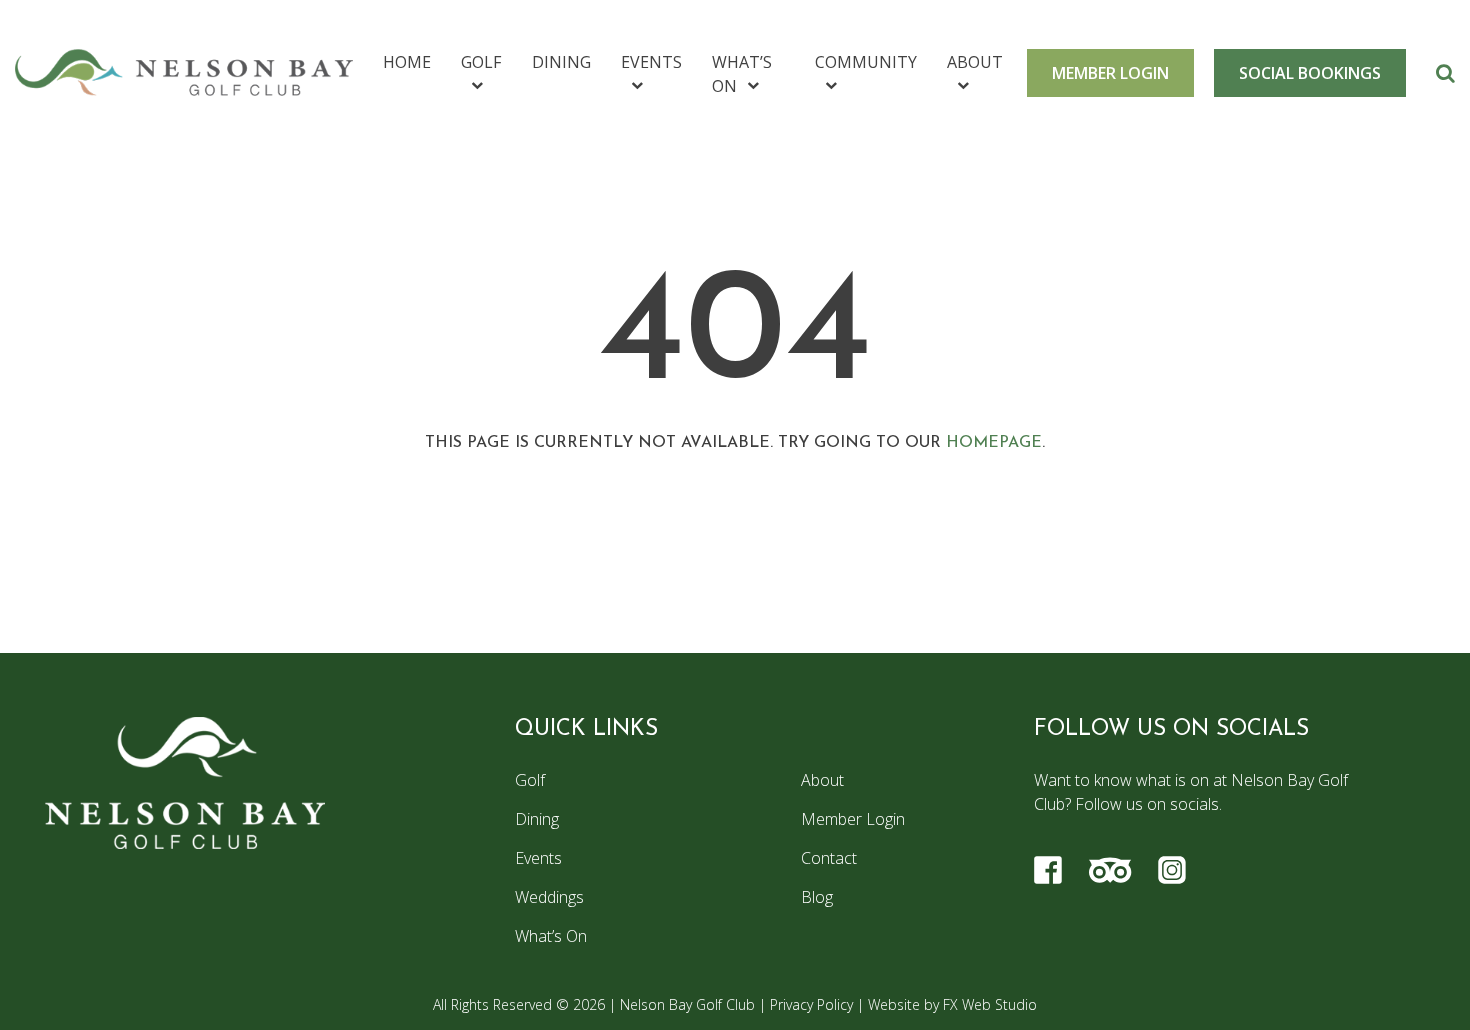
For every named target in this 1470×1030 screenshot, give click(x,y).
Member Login (853, 819)
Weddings (549, 897)
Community (866, 62)
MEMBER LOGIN (1110, 73)
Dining (561, 62)
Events (651, 62)
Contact (829, 858)
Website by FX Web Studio (952, 1004)
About (975, 62)
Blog (817, 897)
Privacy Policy (811, 1004)
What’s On (742, 74)
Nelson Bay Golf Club (687, 1004)
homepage (994, 443)
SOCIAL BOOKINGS (1310, 73)
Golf (481, 62)
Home (407, 62)
